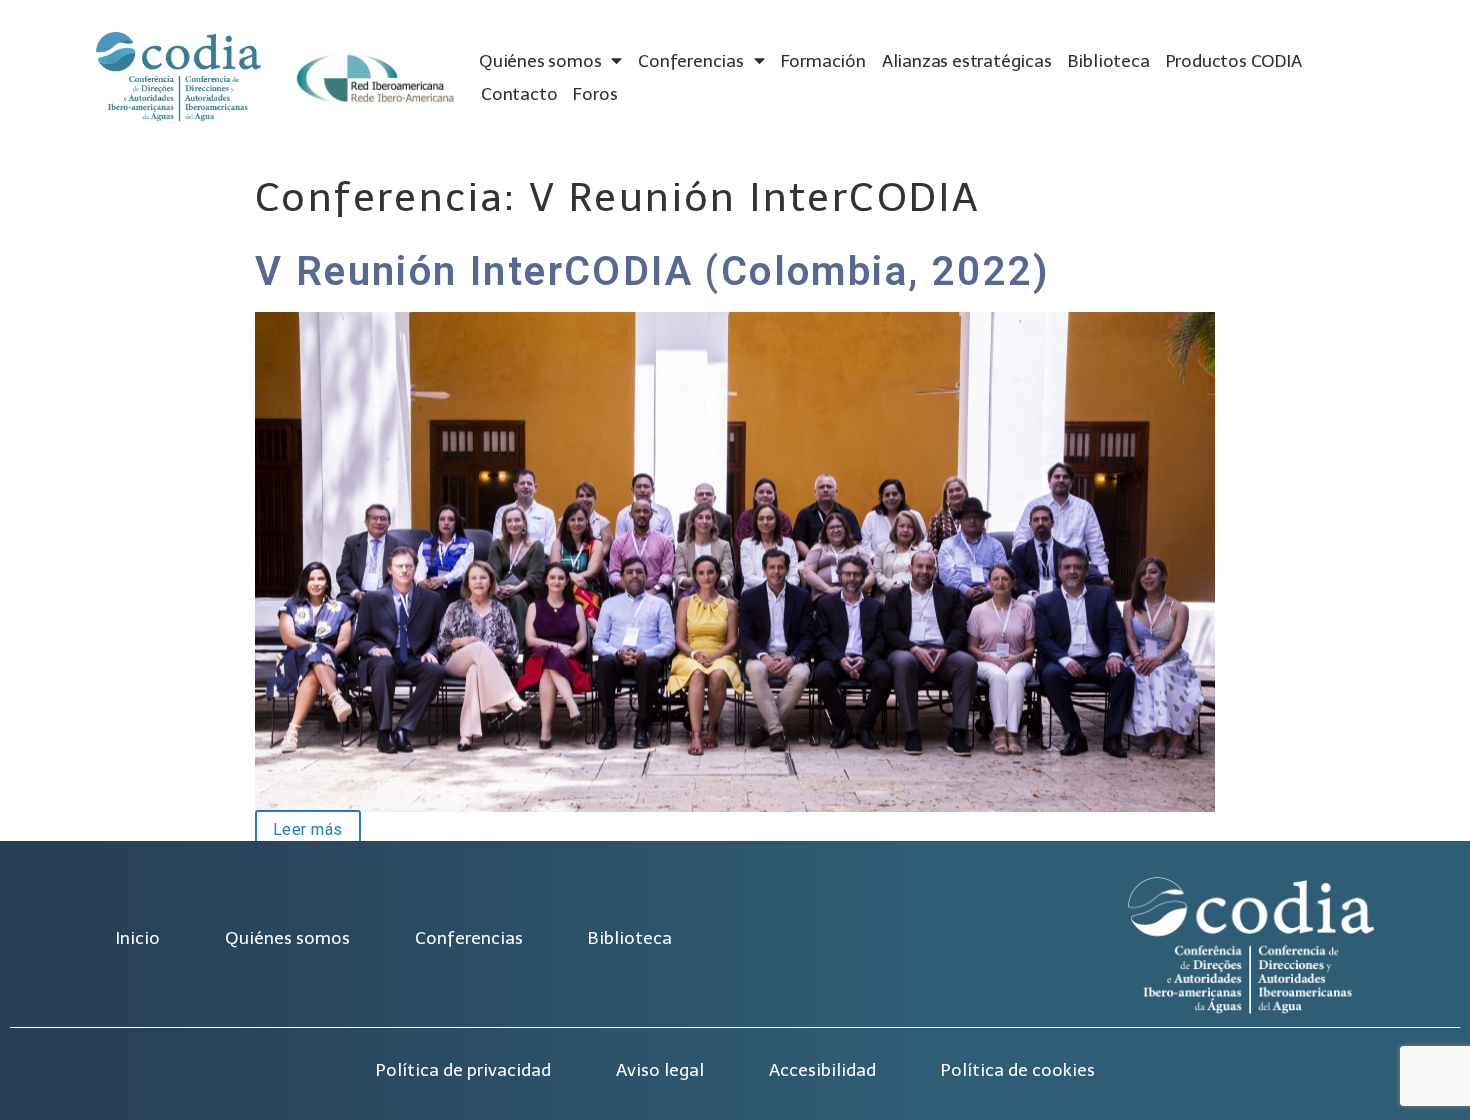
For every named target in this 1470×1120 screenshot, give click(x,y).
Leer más (299, 828)
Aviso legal (660, 1070)
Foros (595, 94)
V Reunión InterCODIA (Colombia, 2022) (653, 271)
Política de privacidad (463, 1070)
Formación (823, 61)
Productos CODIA (1234, 61)
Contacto (519, 94)
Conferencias (691, 61)
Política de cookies (1018, 1070)
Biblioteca (1109, 61)
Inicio (137, 938)
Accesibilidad (822, 1070)
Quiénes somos (540, 61)
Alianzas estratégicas (967, 61)
